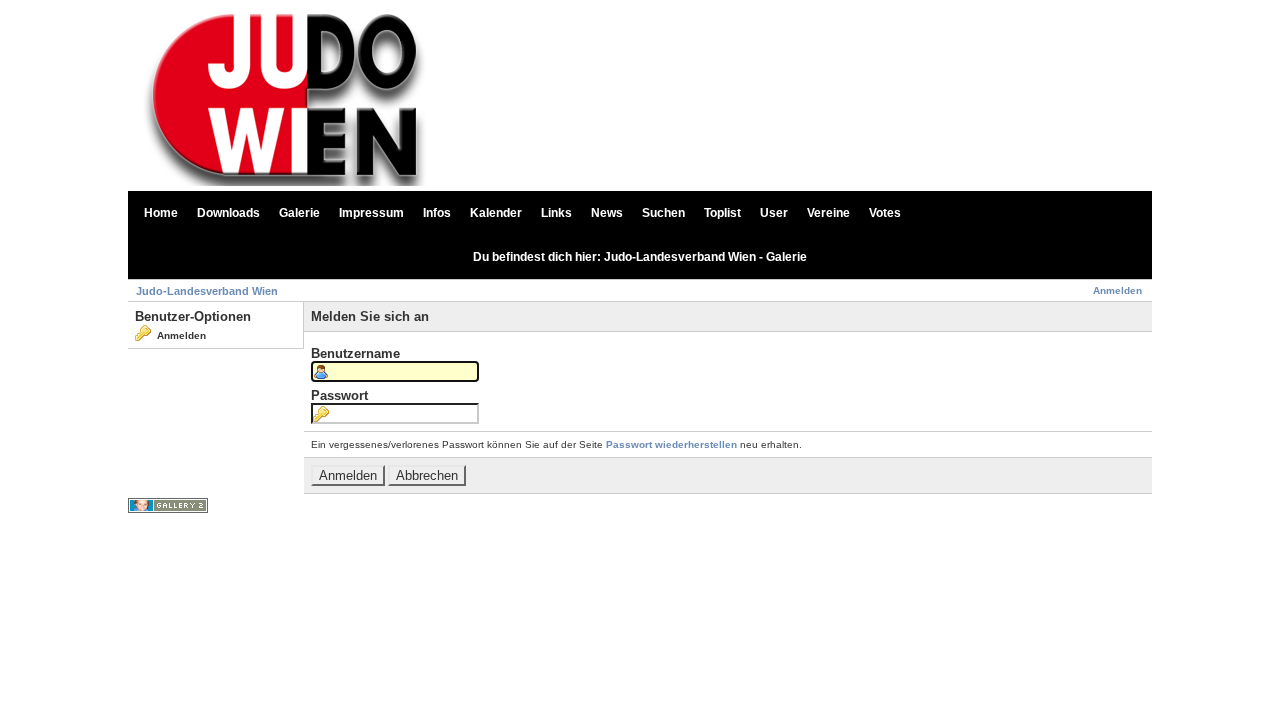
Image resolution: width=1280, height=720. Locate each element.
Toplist (722, 213)
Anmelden (1117, 290)
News (607, 213)
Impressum (371, 213)
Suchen (663, 213)
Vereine (828, 213)
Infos (437, 213)
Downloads (228, 213)
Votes (885, 213)
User (774, 213)
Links (556, 213)
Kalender (496, 213)
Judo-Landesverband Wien (207, 291)
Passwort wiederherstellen (671, 444)
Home (161, 213)
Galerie (299, 213)
